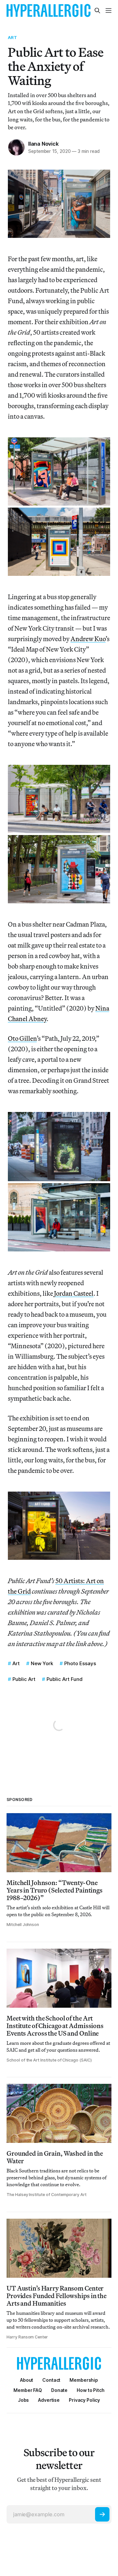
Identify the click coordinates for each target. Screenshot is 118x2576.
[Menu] (108, 10)
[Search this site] (97, 10)
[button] (84, 2380)
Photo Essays (80, 1663)
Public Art (24, 1679)
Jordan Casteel (74, 1293)
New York (42, 1663)
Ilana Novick (43, 144)
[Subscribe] (102, 2514)
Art (12, 37)
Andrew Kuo (88, 639)
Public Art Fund (65, 1679)
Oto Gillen (22, 1038)
